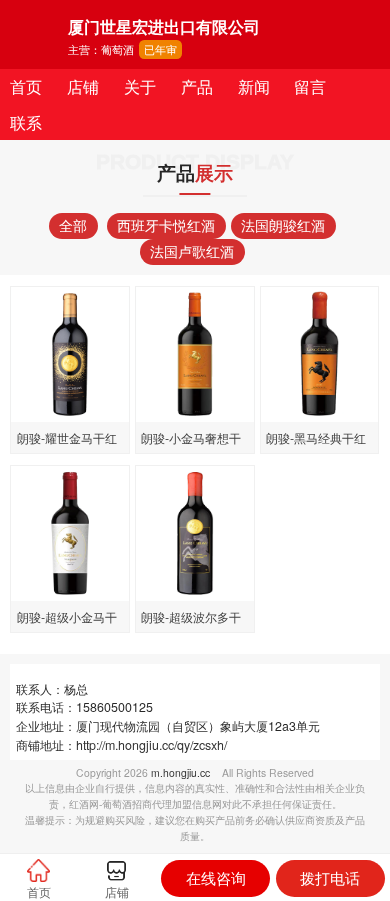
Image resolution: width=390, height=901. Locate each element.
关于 (140, 86)
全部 (73, 225)
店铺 (83, 86)
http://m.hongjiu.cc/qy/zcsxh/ (151, 745)
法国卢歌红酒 (192, 251)
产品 (197, 86)
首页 (26, 86)
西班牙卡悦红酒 (166, 225)
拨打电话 (330, 877)
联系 (26, 122)
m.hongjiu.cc (180, 772)
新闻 (254, 86)
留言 (310, 86)
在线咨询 (216, 877)
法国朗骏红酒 (283, 225)
